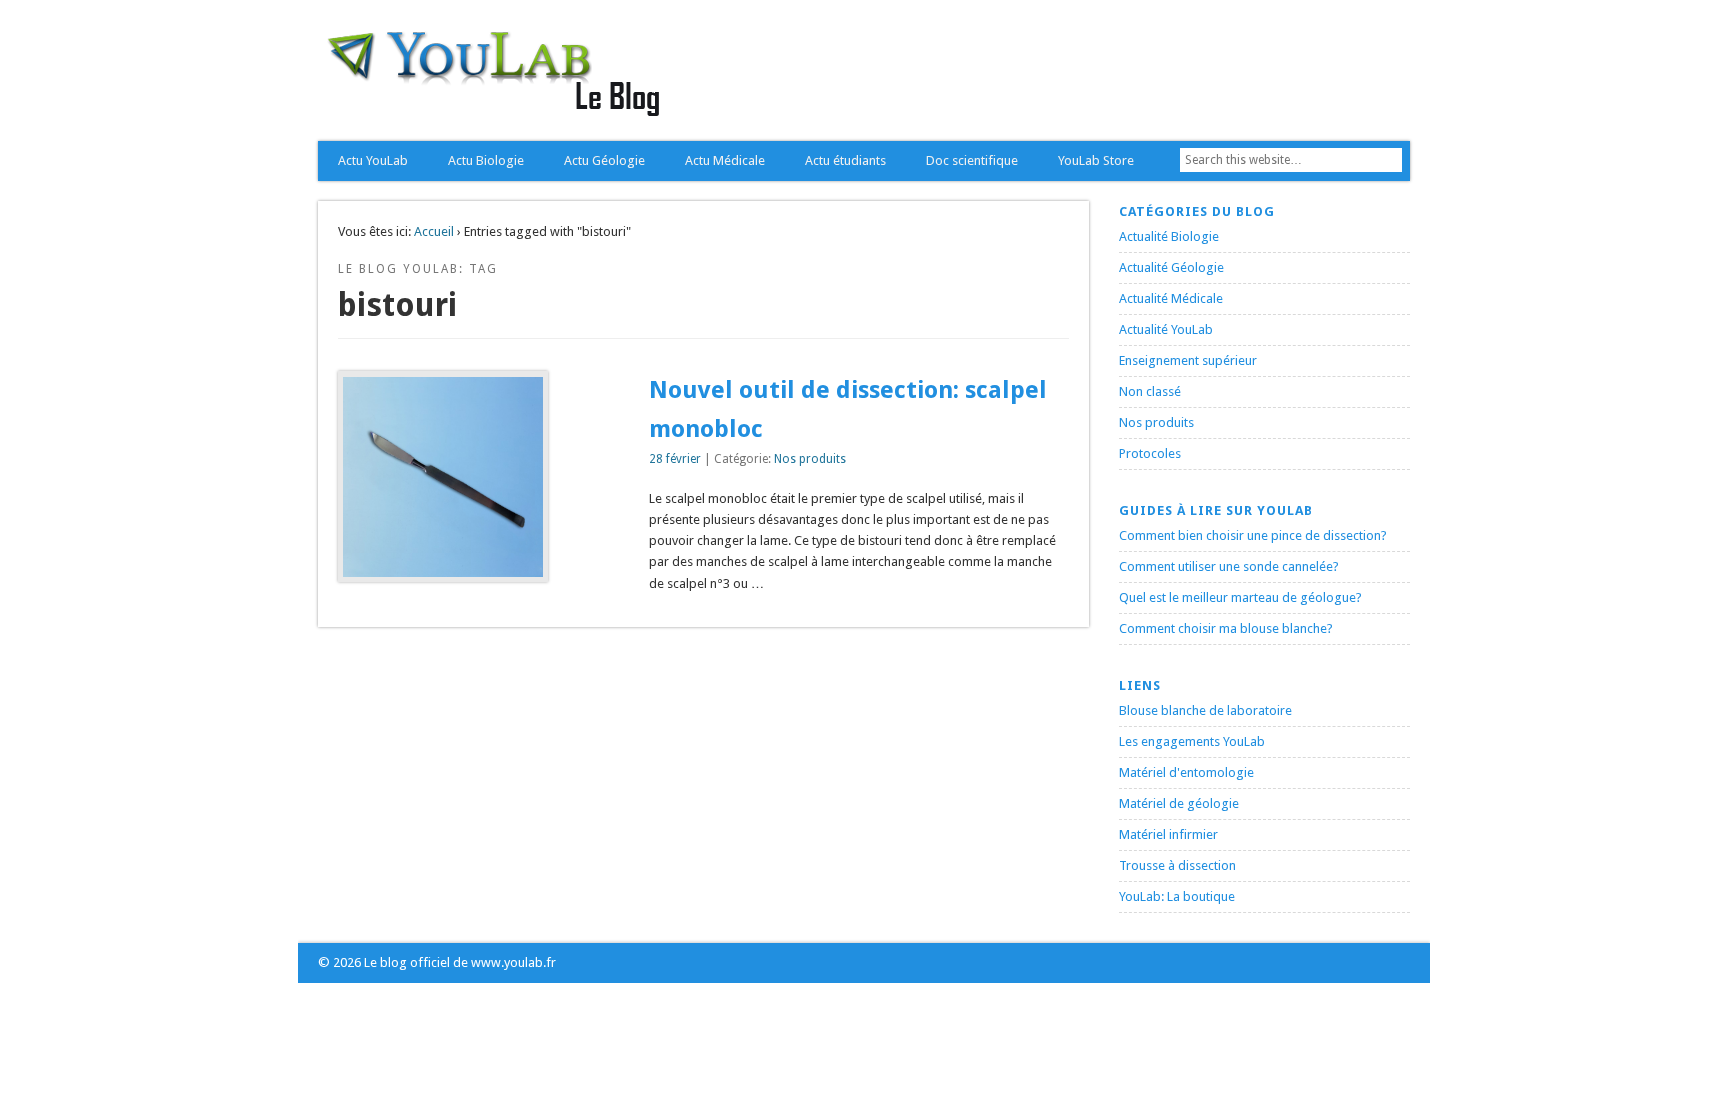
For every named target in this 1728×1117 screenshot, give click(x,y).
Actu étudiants (845, 160)
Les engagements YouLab (1192, 741)
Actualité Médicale (1171, 298)
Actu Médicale (725, 160)
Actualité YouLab (1166, 329)
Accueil (434, 231)
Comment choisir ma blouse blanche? (1226, 628)
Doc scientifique (972, 160)
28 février (675, 459)
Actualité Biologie (1169, 236)
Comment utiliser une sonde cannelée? (1229, 566)
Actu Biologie (486, 160)
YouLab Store (1096, 160)
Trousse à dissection (1177, 865)
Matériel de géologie (1179, 803)
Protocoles (1150, 453)
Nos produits (810, 459)
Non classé (1150, 391)
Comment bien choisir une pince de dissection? (1253, 535)
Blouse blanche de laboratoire (1205, 710)
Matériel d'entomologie (1186, 772)
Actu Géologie (604, 160)
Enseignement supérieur (1188, 360)
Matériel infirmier (1168, 834)
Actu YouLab (373, 160)
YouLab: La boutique (1177, 896)
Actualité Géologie (1171, 267)
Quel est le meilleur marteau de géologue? (1240, 597)
